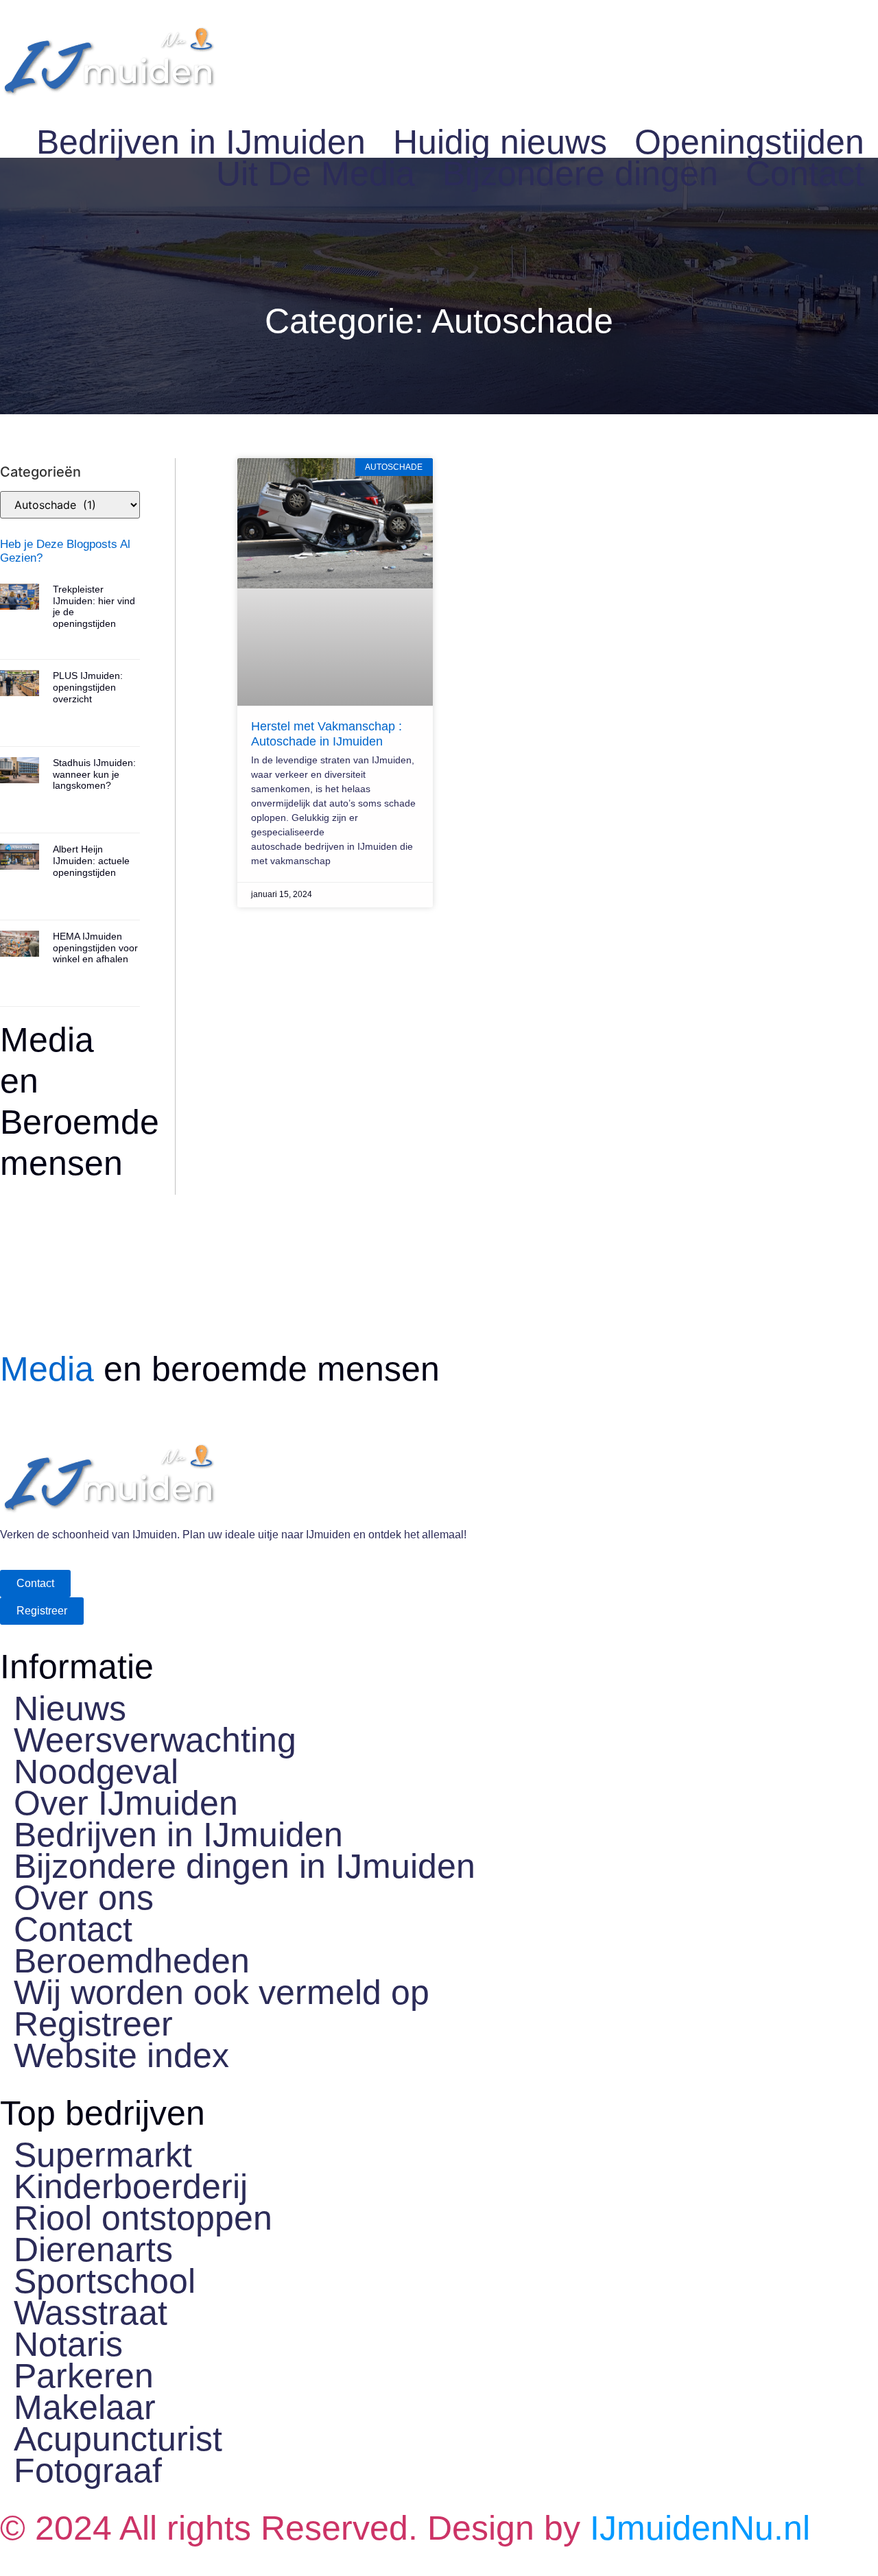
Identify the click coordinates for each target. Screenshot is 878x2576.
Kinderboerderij (131, 2186)
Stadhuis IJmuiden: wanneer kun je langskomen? (94, 774)
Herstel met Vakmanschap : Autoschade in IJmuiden (327, 734)
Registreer (93, 2024)
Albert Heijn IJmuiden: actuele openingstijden (91, 861)
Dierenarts (93, 2250)
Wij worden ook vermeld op (222, 1992)
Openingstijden (749, 142)
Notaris (68, 2344)
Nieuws (70, 1708)
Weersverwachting (155, 1740)
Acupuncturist (118, 2439)
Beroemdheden (132, 1961)
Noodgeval (96, 1772)
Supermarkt (103, 2155)
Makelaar (85, 2407)
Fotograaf (88, 2470)
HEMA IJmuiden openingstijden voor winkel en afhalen (95, 948)
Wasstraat (91, 2313)
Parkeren (84, 2376)
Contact (805, 174)
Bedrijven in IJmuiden (201, 142)
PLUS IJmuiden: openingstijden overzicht (88, 687)
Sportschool (105, 2281)
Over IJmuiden (126, 1803)
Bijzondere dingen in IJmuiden (245, 1866)
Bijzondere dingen (580, 174)
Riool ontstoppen (143, 2218)
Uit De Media (316, 174)
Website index (121, 2055)
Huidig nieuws (500, 142)
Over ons (84, 1898)
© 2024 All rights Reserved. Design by (405, 2528)
